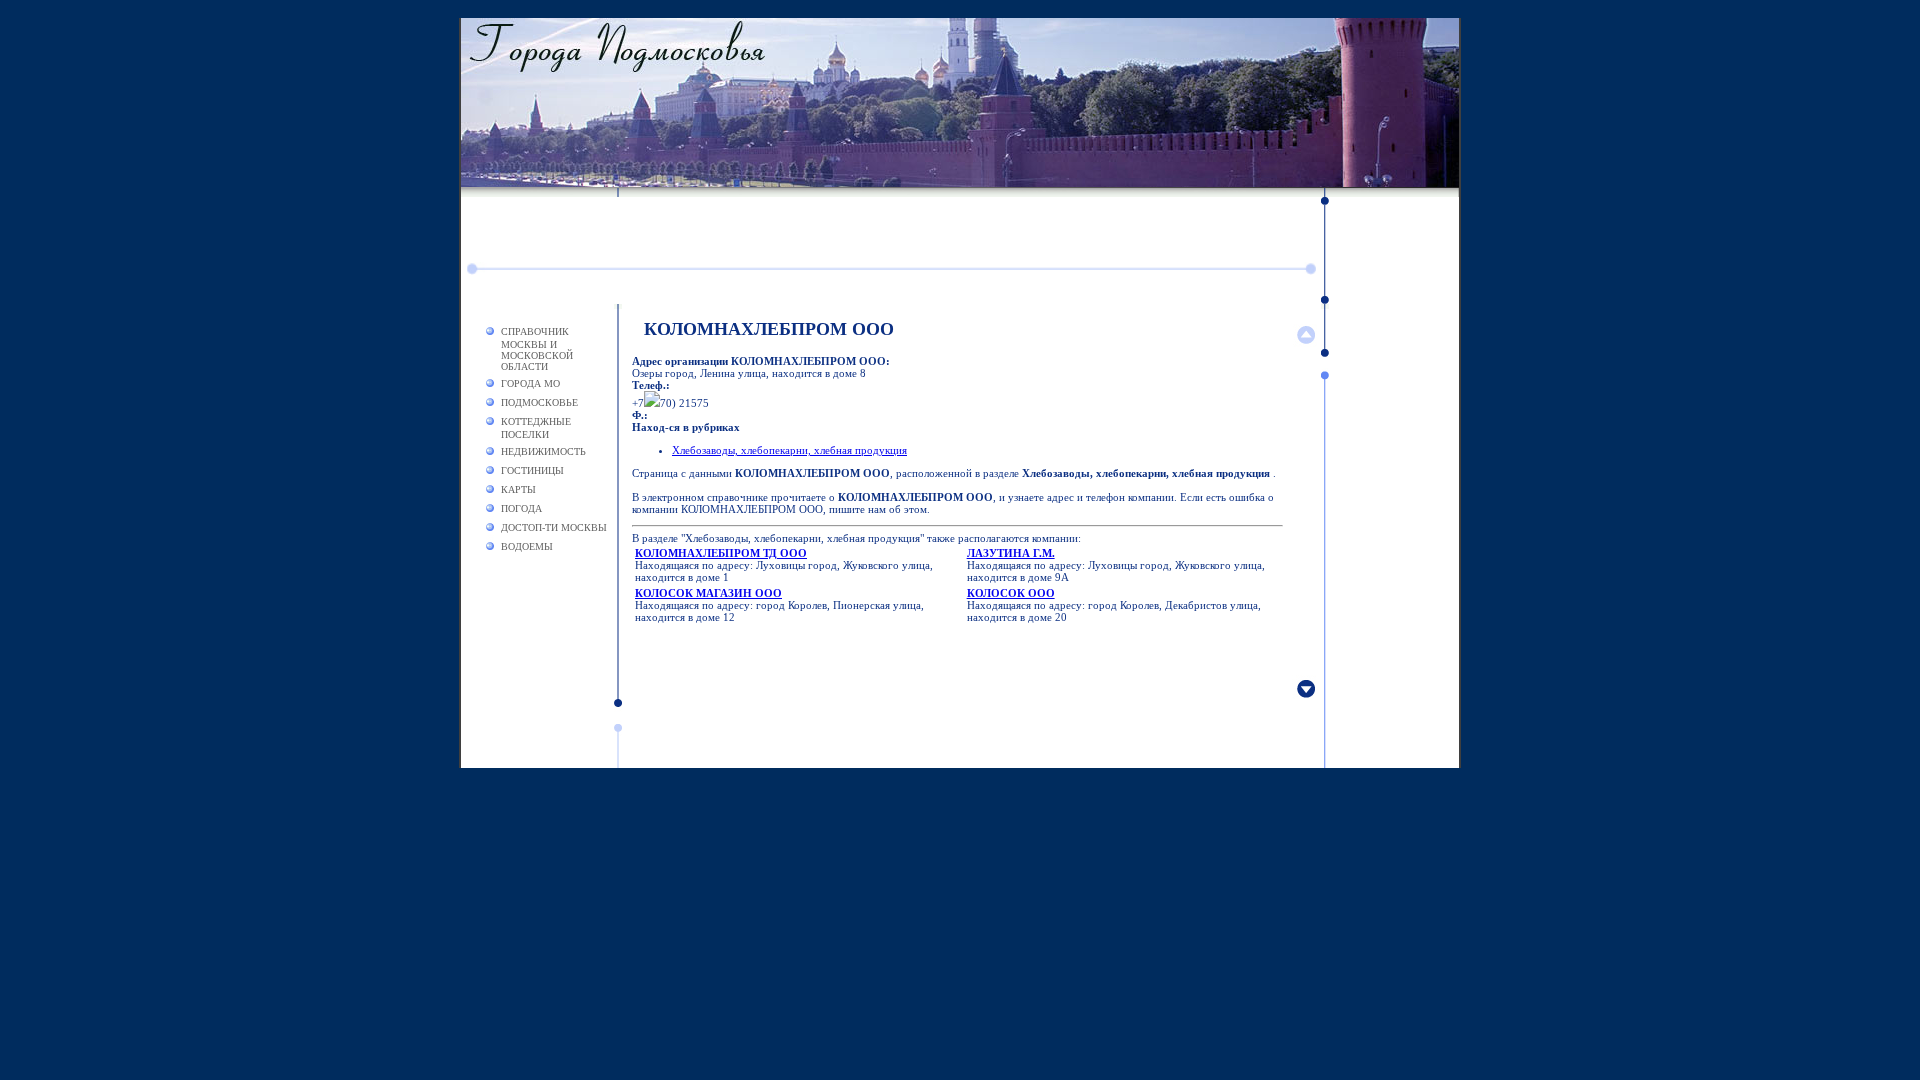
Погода (521, 508)
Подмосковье (539, 402)
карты (518, 489)
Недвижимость (543, 451)
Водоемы (527, 546)
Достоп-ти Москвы (554, 527)
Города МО (530, 383)
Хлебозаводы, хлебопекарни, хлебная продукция (789, 450)
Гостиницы (532, 470)
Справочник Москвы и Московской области (537, 349)
